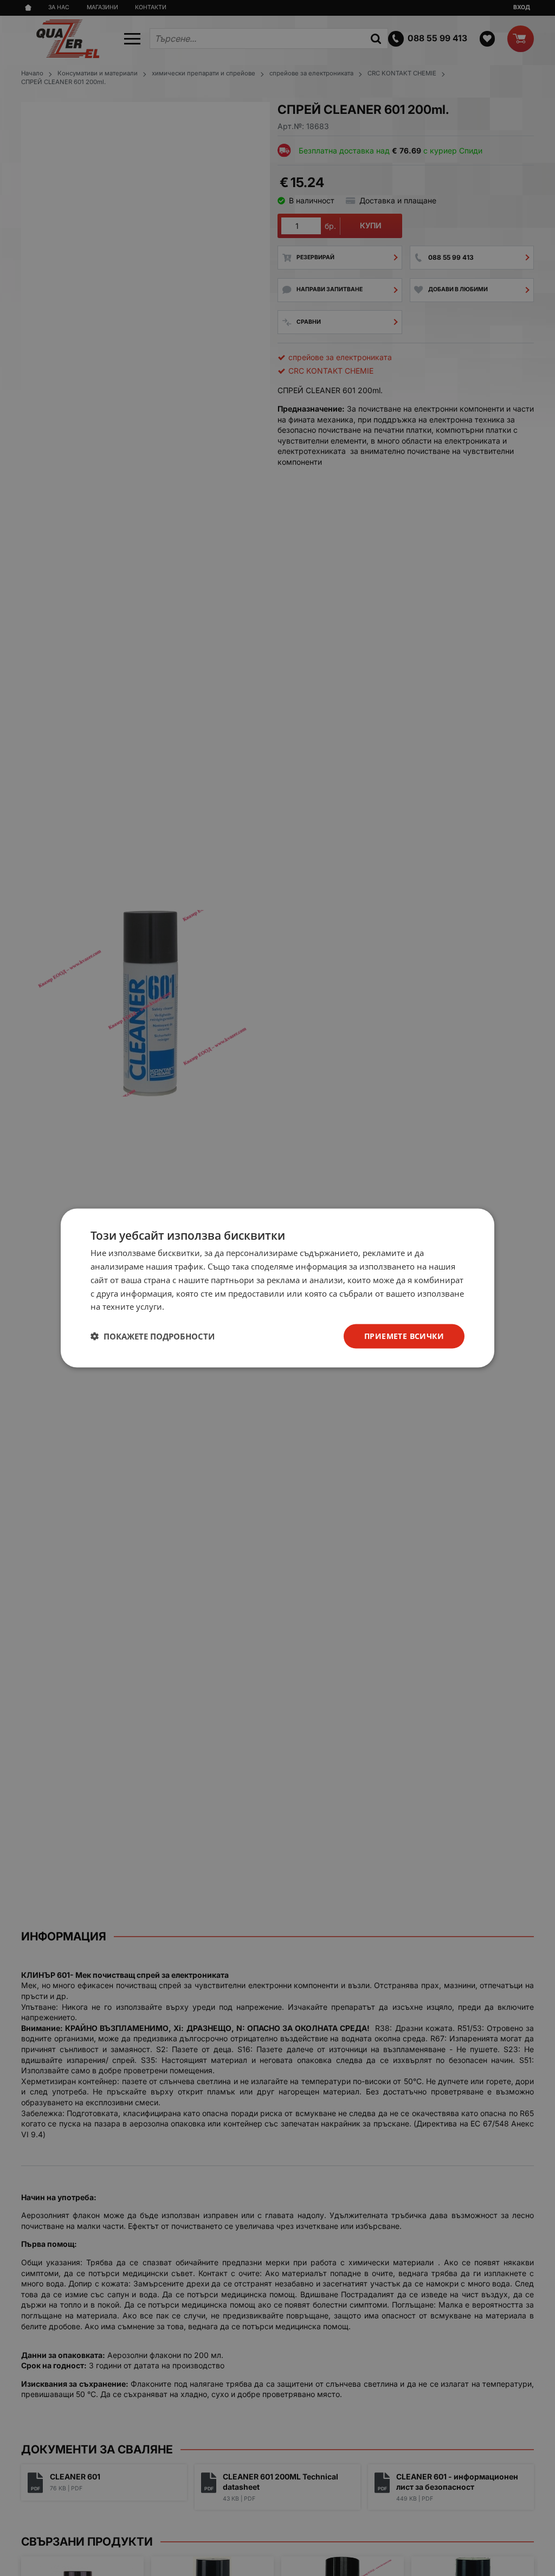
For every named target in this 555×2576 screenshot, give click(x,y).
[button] (153, 1336)
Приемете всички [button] (404, 1336)
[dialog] (277, 1288)
